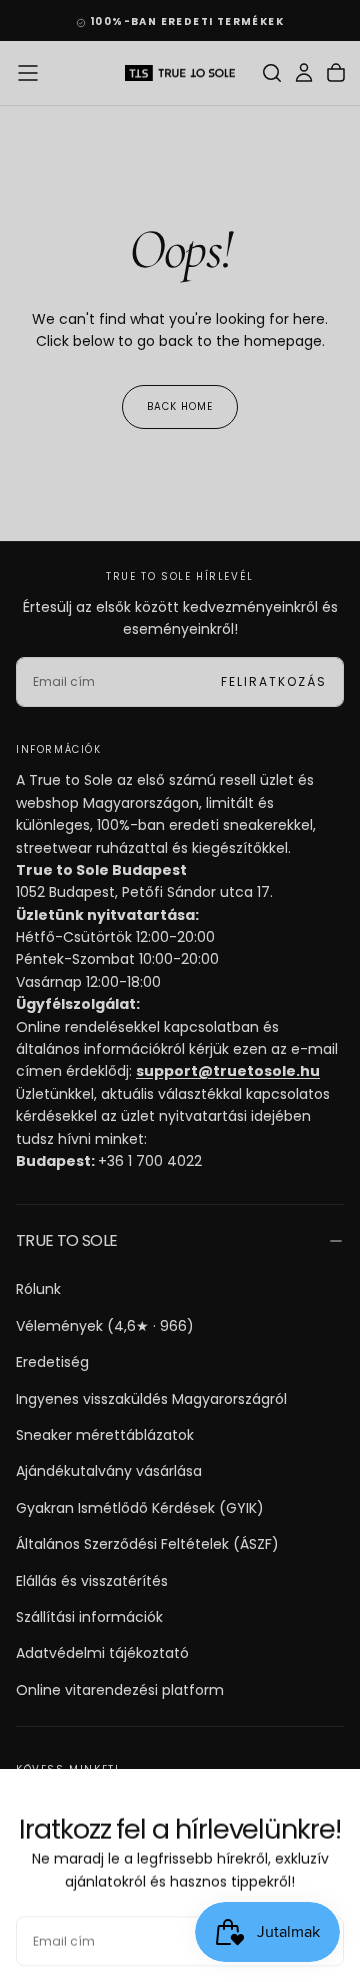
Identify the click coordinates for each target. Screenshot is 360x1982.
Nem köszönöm (180, 1927)
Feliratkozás (274, 1866)
